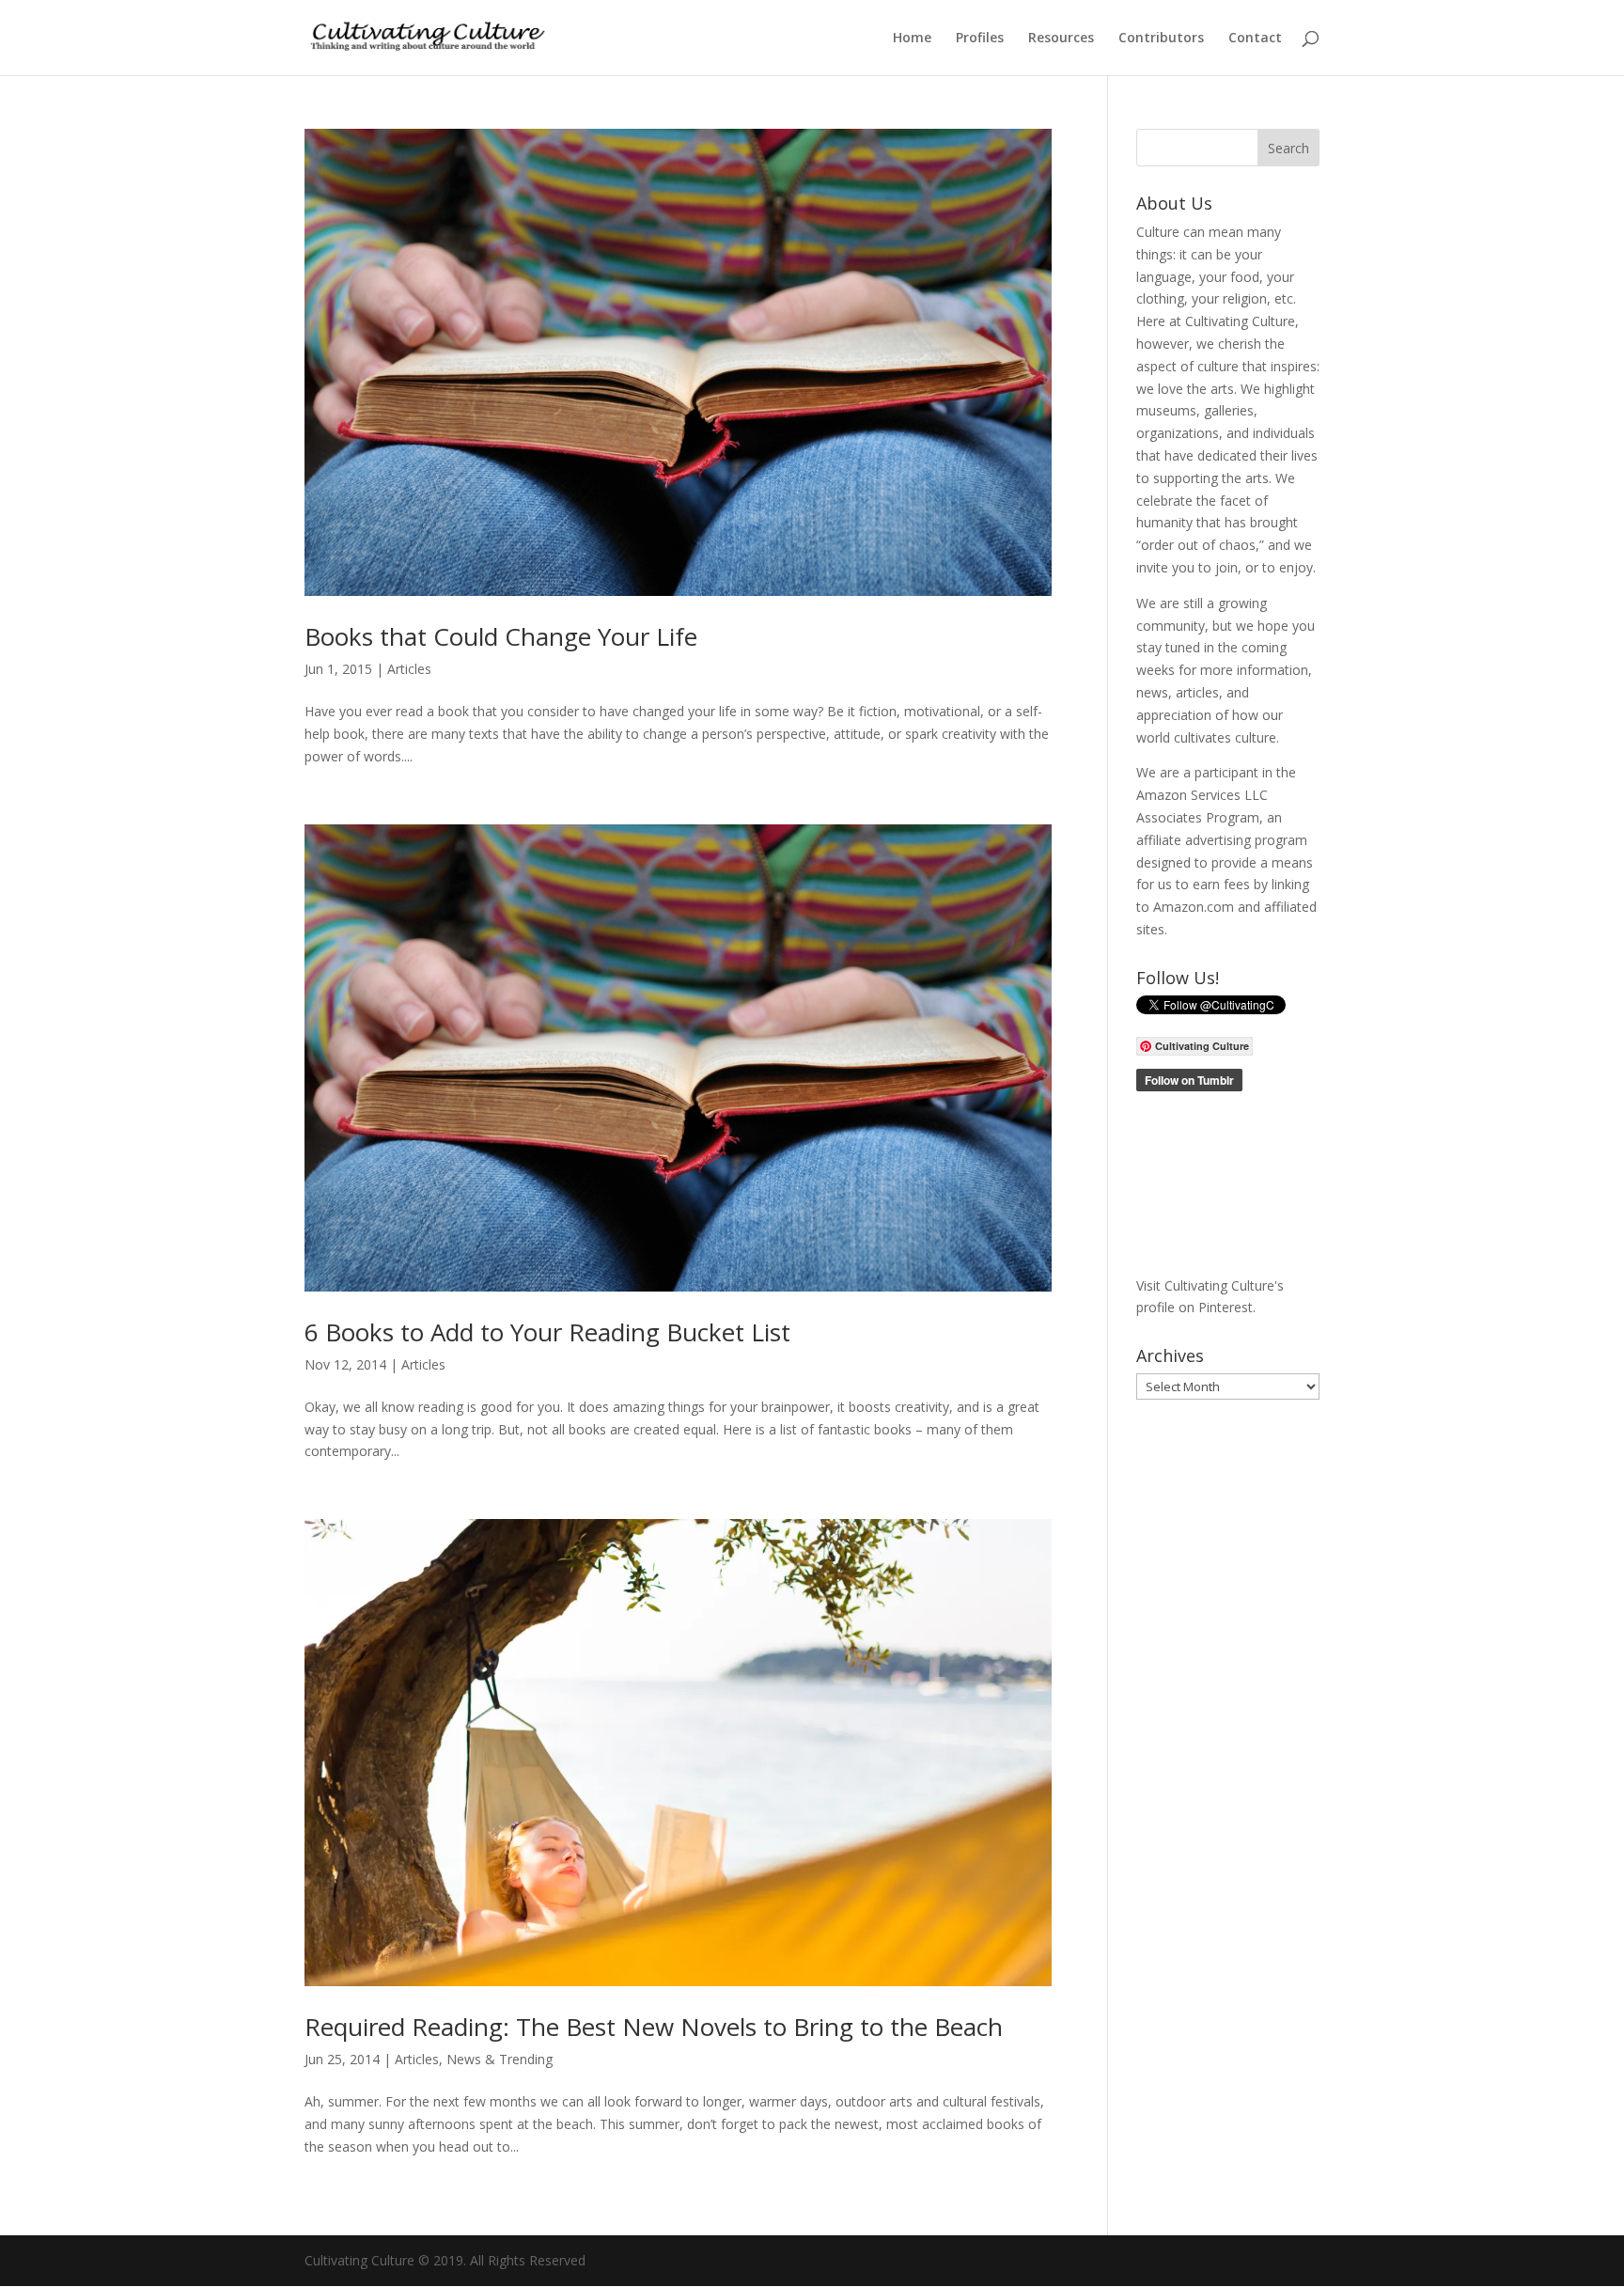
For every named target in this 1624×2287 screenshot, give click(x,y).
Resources (1061, 39)
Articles (409, 669)
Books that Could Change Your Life (501, 636)
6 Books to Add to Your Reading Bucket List (547, 1332)
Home (912, 39)
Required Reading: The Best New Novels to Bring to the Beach (654, 2027)
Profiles (980, 39)
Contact (1255, 39)
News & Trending (500, 2059)
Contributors (1161, 39)
